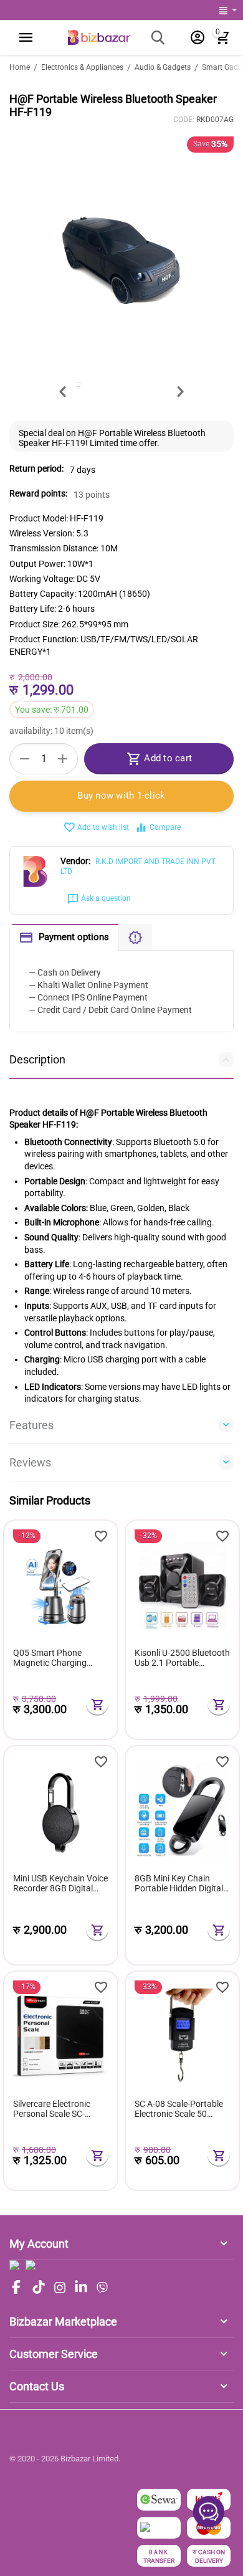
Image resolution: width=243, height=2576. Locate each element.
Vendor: (75, 861)
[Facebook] (16, 2288)
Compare (165, 827)
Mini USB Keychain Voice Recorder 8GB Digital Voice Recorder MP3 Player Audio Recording (60, 1884)
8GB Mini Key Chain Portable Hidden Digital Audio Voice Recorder (179, 1884)
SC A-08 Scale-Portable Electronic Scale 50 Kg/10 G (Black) (179, 2109)
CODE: (184, 120)
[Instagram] (60, 2288)
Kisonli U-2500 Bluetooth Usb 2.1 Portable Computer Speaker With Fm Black (182, 1658)
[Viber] (102, 2288)
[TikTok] (39, 2288)
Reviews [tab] (30, 1462)
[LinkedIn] (81, 2288)
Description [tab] (37, 1059)
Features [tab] (31, 1425)
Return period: (36, 468)
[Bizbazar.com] (99, 37)
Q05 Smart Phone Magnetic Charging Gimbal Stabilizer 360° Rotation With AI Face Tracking (55, 1658)
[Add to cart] (97, 1704)
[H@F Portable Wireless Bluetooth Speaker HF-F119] (121, 256)
